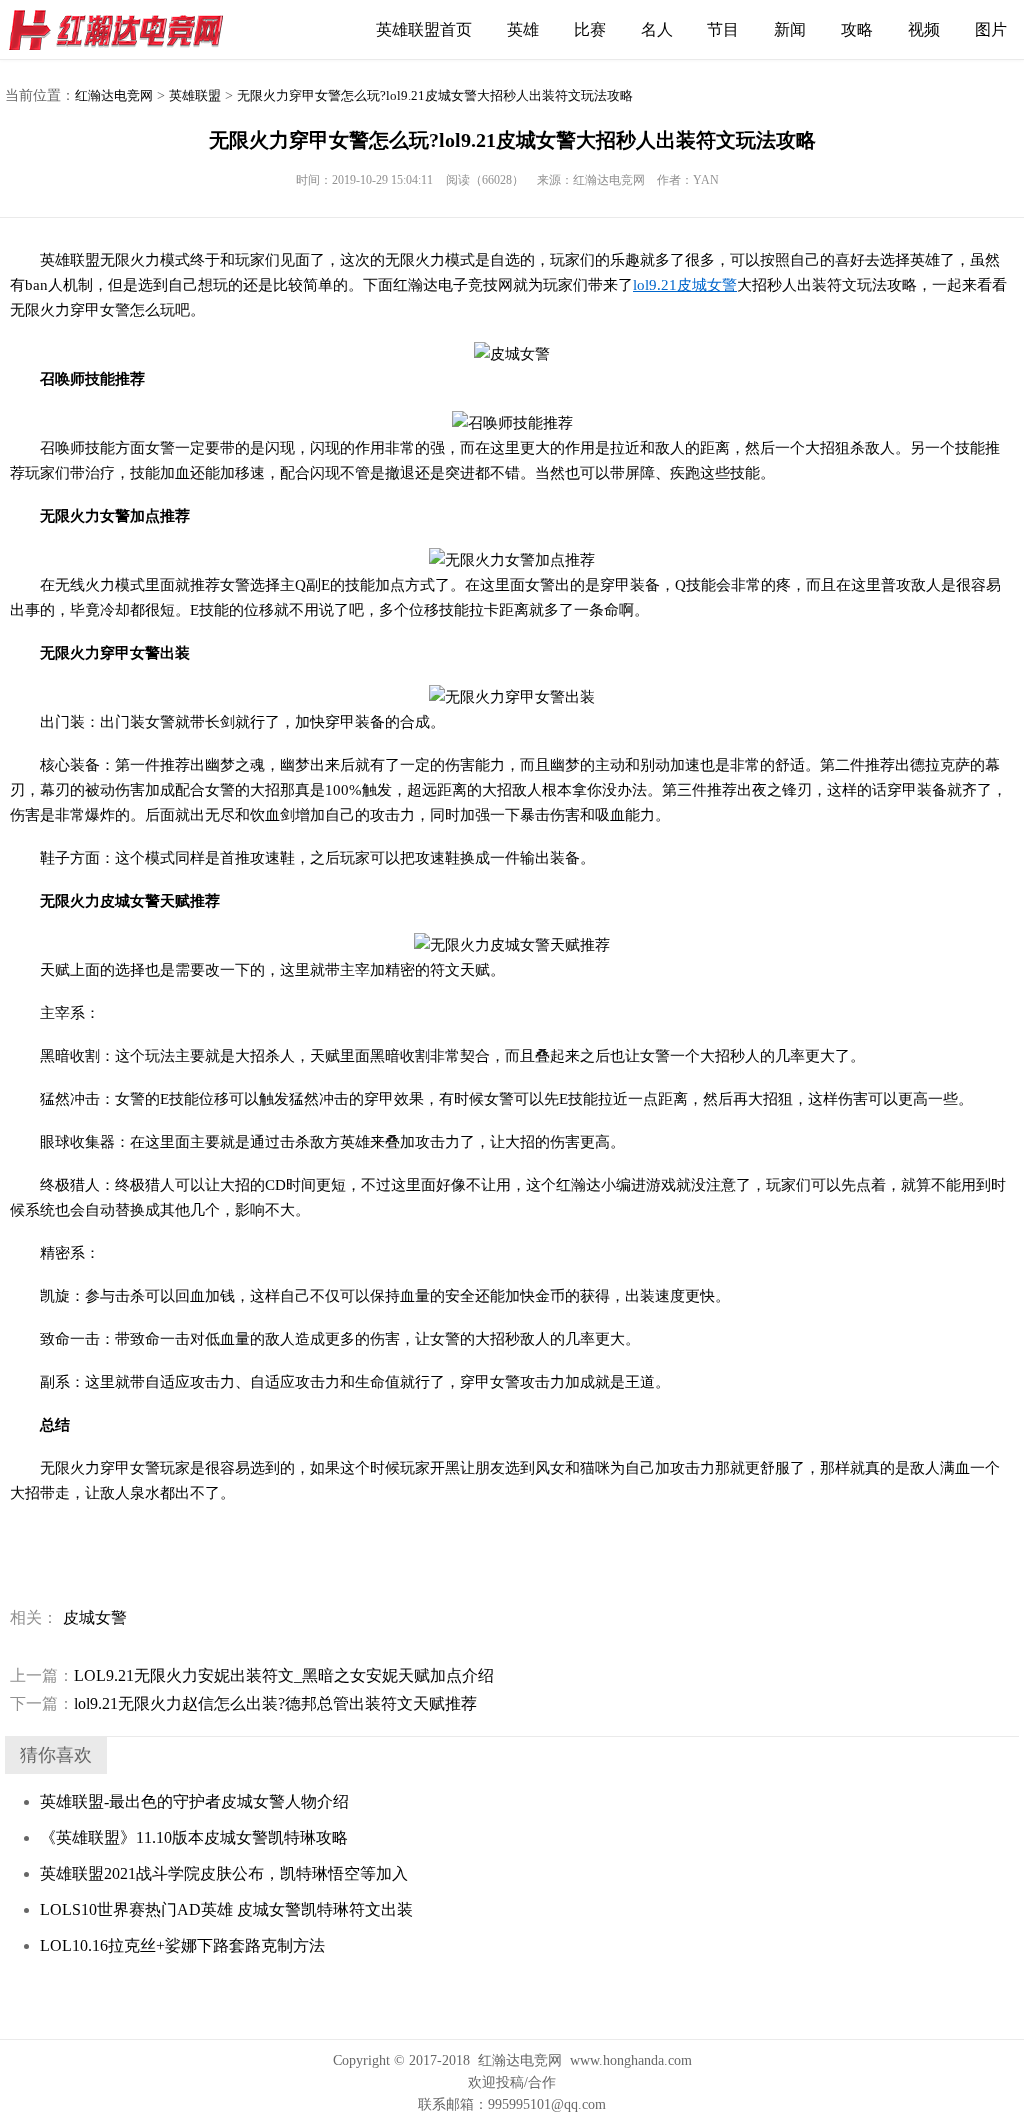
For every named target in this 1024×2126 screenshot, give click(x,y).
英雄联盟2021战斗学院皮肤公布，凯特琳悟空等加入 (224, 1873)
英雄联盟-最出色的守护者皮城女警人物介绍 (194, 1801)
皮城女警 (95, 1617)
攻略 (857, 29)
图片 (991, 29)
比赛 (590, 29)
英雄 (523, 29)
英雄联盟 (195, 95)
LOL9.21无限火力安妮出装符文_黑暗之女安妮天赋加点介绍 (252, 1675)
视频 (924, 29)
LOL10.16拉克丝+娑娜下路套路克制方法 (182, 1945)
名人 (657, 29)
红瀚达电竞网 (125, 30)
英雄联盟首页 (424, 29)
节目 (723, 29)
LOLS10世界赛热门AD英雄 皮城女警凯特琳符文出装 (226, 1909)
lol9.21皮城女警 (685, 285)
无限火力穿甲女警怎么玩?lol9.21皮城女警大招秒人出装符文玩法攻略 (435, 95)
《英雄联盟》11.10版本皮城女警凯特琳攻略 (194, 1837)
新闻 (790, 29)
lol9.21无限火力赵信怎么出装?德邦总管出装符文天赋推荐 (243, 1703)
